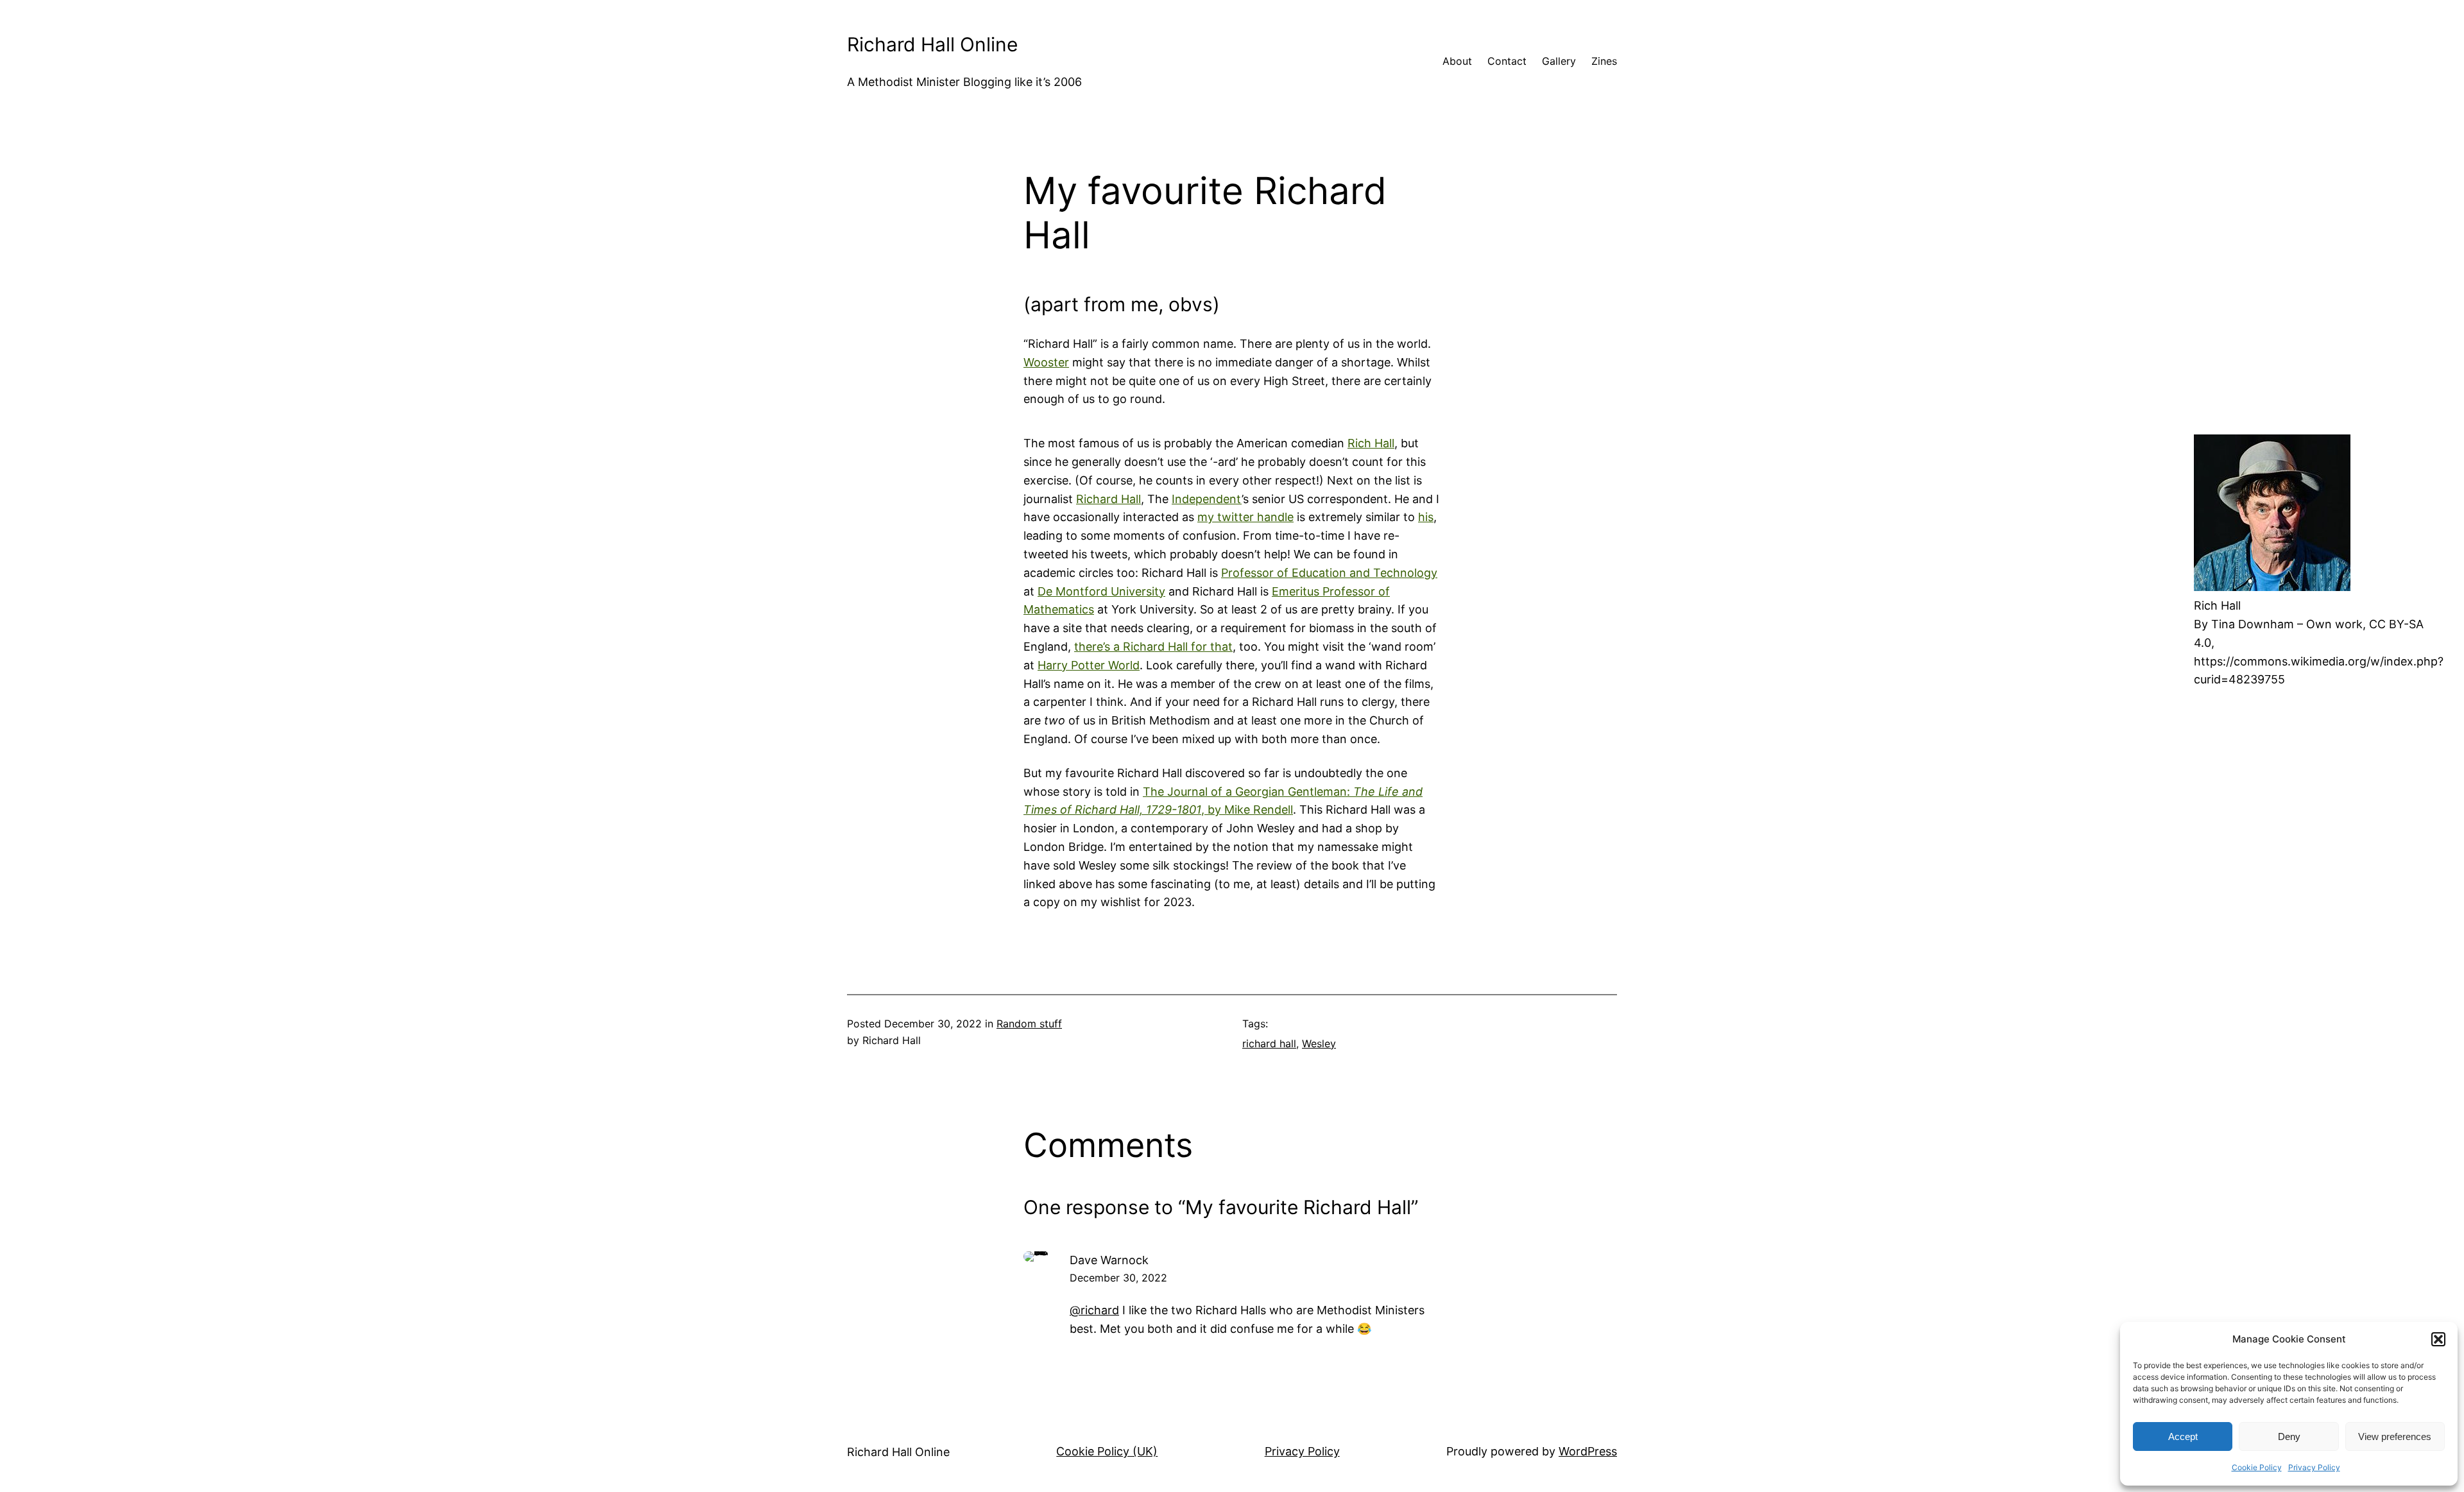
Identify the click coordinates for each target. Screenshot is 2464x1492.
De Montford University (1101, 591)
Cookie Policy (2257, 1467)
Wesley (1319, 1043)
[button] (2438, 1339)
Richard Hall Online (932, 44)
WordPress (1588, 1451)
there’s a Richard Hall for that (1153, 647)
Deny (2289, 1436)
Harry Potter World (1089, 665)
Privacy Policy (2314, 1467)
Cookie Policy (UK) (1107, 1451)
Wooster (1046, 362)
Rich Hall (1371, 443)
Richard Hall (1108, 499)
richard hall (1269, 1043)
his (1426, 517)
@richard (1094, 1310)
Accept (2183, 1436)
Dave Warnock (1109, 1260)
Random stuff (1029, 1024)
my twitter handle (1245, 517)
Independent (1207, 499)
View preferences (2395, 1436)
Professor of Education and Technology (1329, 573)
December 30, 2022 (1118, 1278)
